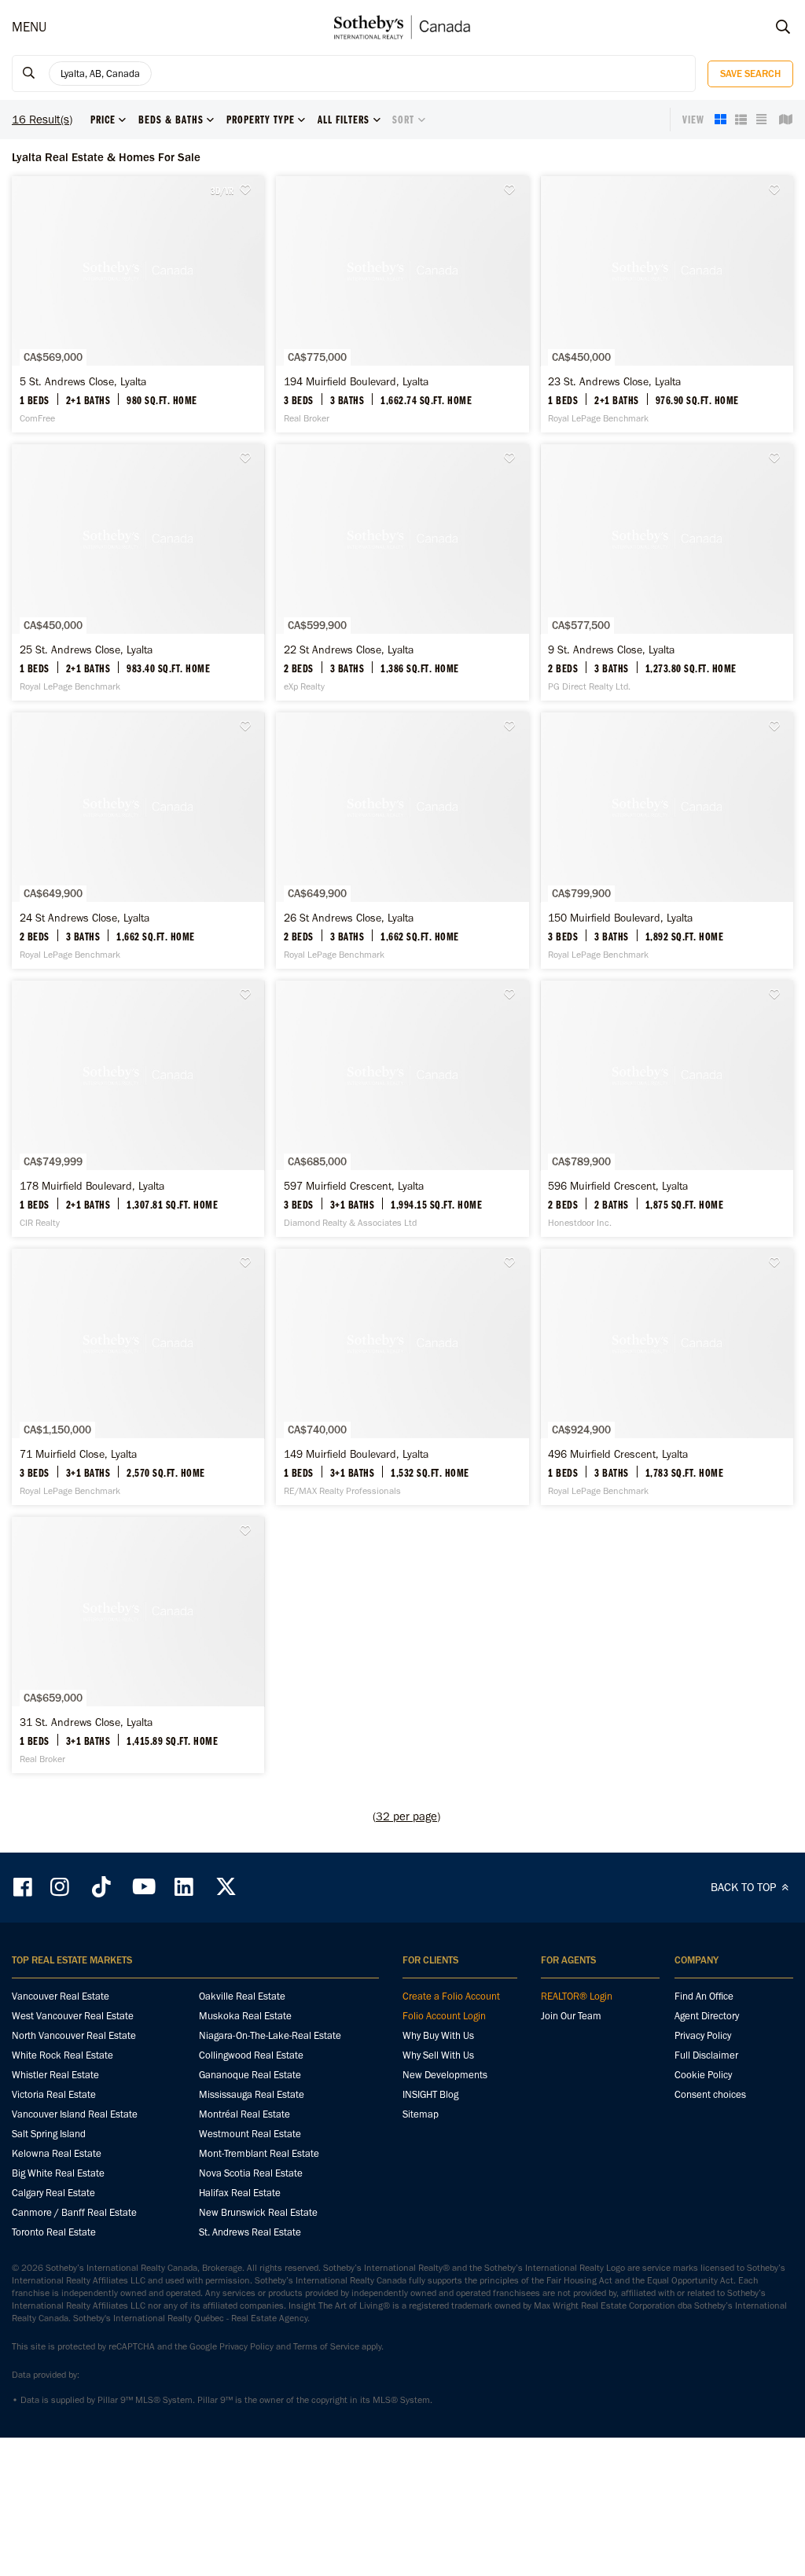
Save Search (750, 74)
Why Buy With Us (438, 2035)
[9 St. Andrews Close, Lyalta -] (667, 572)
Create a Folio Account (451, 1996)
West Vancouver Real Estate (73, 2016)
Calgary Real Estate (53, 2193)
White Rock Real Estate (62, 2055)
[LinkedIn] (184, 1887)
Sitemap (421, 2114)
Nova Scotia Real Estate (251, 2173)
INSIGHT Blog (430, 2094)
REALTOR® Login (577, 1996)
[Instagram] (61, 1887)
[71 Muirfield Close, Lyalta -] (138, 1377)
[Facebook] (24, 1887)
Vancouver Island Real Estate (75, 2114)
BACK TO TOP (745, 1887)
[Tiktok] (101, 1887)
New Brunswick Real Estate (258, 2212)
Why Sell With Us (438, 2055)
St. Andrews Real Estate (250, 2232)
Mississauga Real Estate (252, 2094)
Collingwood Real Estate (251, 2055)
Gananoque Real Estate (250, 2075)
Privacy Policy (703, 2035)
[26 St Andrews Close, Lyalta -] (402, 841)
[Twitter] (226, 1887)
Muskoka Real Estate (245, 2016)
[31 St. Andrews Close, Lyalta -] (138, 1645)
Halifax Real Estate (240, 2193)
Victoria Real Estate (54, 2094)
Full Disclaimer (706, 2055)
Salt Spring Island (49, 2134)
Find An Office (704, 1996)
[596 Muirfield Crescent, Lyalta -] (667, 1109)
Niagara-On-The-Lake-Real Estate (270, 2035)
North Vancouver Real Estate (74, 2035)
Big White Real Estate (58, 2173)
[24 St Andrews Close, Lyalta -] (138, 841)
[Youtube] (143, 1887)
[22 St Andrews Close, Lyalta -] (402, 572)
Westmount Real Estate (250, 2134)
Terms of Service (326, 2346)
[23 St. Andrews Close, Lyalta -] (667, 304)
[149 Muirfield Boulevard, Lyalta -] (402, 1377)
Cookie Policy (703, 2075)
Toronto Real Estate (54, 2232)
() (406, 1816)
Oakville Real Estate (242, 1996)
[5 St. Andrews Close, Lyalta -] (138, 304)
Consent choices (710, 2094)
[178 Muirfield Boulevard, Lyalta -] (138, 1109)
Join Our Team (571, 2016)
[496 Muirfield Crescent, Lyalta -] (667, 1377)
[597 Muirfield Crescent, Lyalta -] (402, 1109)
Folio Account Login (444, 2016)
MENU (29, 27)
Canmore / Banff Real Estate (74, 2212)
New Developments (445, 2075)
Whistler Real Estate (55, 2075)
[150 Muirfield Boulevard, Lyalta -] (667, 841)
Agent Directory (707, 2016)
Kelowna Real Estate (57, 2153)
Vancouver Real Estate (61, 1996)
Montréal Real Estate (244, 2114)
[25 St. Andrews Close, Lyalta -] (138, 572)
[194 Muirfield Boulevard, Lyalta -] (402, 304)
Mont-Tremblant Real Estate (259, 2153)
